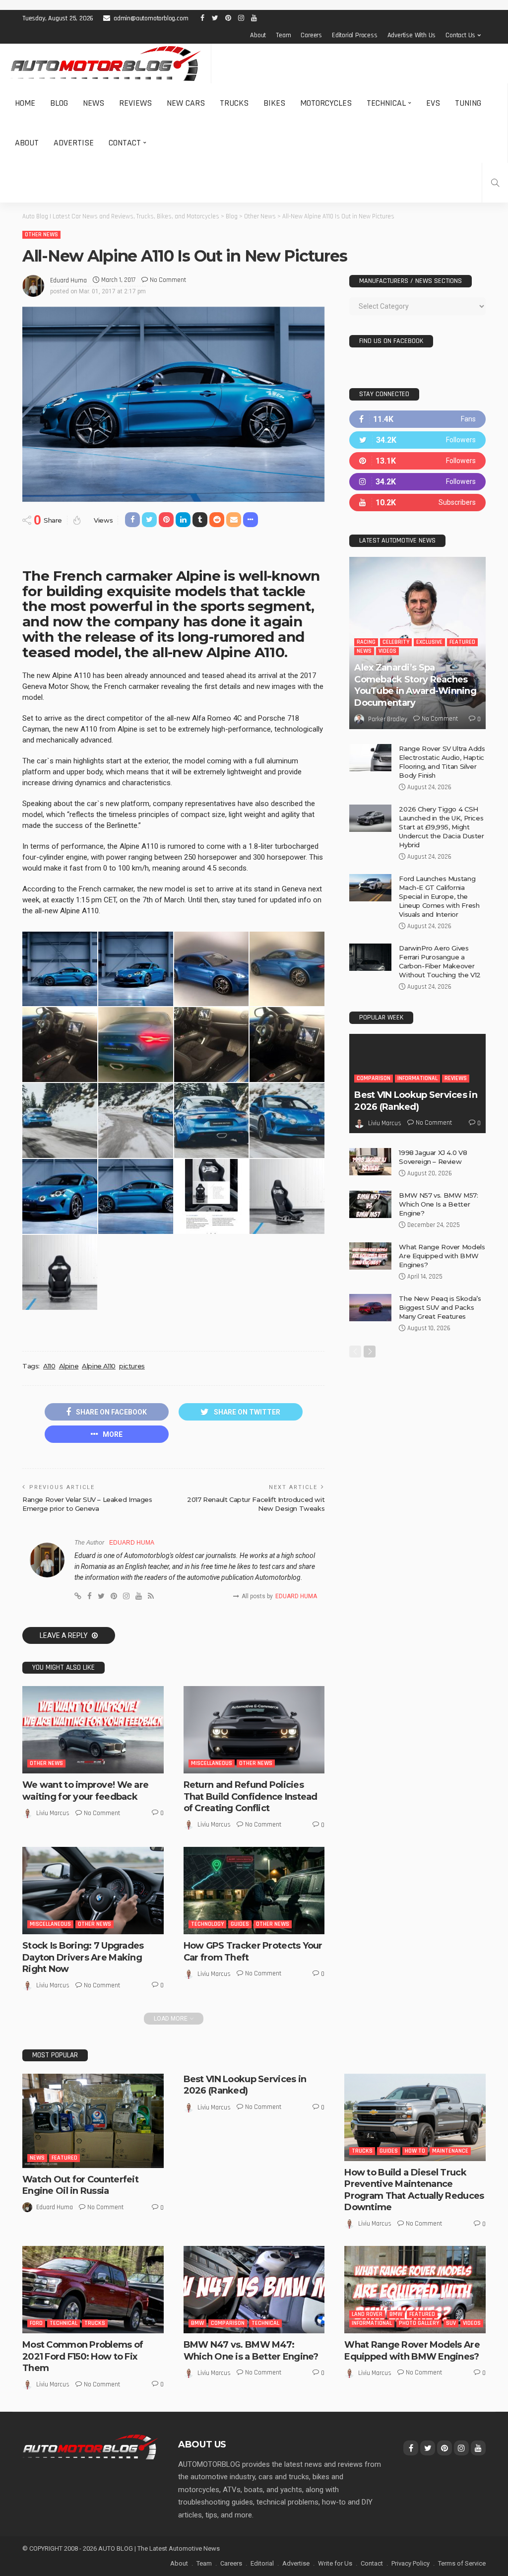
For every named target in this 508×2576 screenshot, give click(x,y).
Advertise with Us (412, 35)
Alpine (69, 1366)
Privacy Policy (411, 2563)
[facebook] (417, 419)
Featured (462, 642)
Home (25, 103)
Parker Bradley (388, 719)
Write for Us (335, 2563)
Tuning (468, 103)
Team (283, 35)
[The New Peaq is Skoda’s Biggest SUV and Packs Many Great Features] (370, 1308)
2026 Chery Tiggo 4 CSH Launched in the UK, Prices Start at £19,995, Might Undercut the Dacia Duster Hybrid (441, 827)
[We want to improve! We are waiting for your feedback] (93, 1730)
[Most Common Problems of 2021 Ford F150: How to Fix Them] (93, 2290)
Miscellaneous (212, 1763)
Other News (41, 235)
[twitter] (417, 440)
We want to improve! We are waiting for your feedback (85, 1791)
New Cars (186, 103)
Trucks (234, 103)
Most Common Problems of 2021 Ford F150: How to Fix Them (83, 2356)
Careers (311, 35)
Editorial (262, 2563)
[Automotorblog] (105, 64)
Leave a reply (64, 1635)
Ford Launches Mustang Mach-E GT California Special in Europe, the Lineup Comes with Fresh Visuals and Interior (439, 896)
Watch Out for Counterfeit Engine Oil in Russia (80, 2185)
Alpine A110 (99, 1366)
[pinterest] (417, 461)
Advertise (74, 143)
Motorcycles (326, 103)
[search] (495, 183)
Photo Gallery (419, 2323)
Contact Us (460, 35)
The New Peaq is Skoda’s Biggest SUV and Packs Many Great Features (440, 1307)
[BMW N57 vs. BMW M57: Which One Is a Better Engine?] (370, 1204)
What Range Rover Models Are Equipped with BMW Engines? (442, 1256)
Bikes (274, 103)
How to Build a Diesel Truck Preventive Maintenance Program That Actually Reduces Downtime (414, 2190)
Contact (125, 143)
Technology (207, 1924)
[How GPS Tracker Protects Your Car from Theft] (254, 1891)
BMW (197, 2323)
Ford (36, 2323)
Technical (386, 103)
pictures (132, 1366)
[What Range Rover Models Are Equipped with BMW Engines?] (370, 1256)
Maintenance (450, 2151)
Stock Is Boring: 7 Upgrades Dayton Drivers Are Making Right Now (83, 1957)
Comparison (374, 1078)
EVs (433, 103)
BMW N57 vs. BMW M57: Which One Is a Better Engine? (438, 1204)
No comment (168, 280)
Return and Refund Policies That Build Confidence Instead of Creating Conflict (251, 1796)
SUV (451, 2323)
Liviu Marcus (53, 1813)
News (94, 103)
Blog (59, 103)
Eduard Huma (68, 280)
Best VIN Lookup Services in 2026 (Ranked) (416, 1101)
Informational (417, 1078)
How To (415, 2151)
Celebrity (396, 642)
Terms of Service (462, 2563)
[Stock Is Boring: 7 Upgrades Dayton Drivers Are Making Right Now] (93, 1891)
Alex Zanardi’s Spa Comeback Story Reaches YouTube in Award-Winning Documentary (415, 685)
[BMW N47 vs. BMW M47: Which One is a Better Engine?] (254, 2290)
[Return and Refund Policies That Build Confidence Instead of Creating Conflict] (254, 1730)
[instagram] (417, 482)
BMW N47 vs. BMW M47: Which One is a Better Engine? (251, 2350)
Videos (387, 651)
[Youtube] (417, 503)
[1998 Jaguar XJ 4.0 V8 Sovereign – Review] (370, 1162)
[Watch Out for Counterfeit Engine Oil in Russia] (93, 2121)
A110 (49, 1366)
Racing (366, 642)
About (258, 35)
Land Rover (367, 2314)
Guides (240, 1924)
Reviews (135, 103)
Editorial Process (355, 35)
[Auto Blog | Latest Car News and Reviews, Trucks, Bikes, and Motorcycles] (90, 2446)
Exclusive (429, 642)
